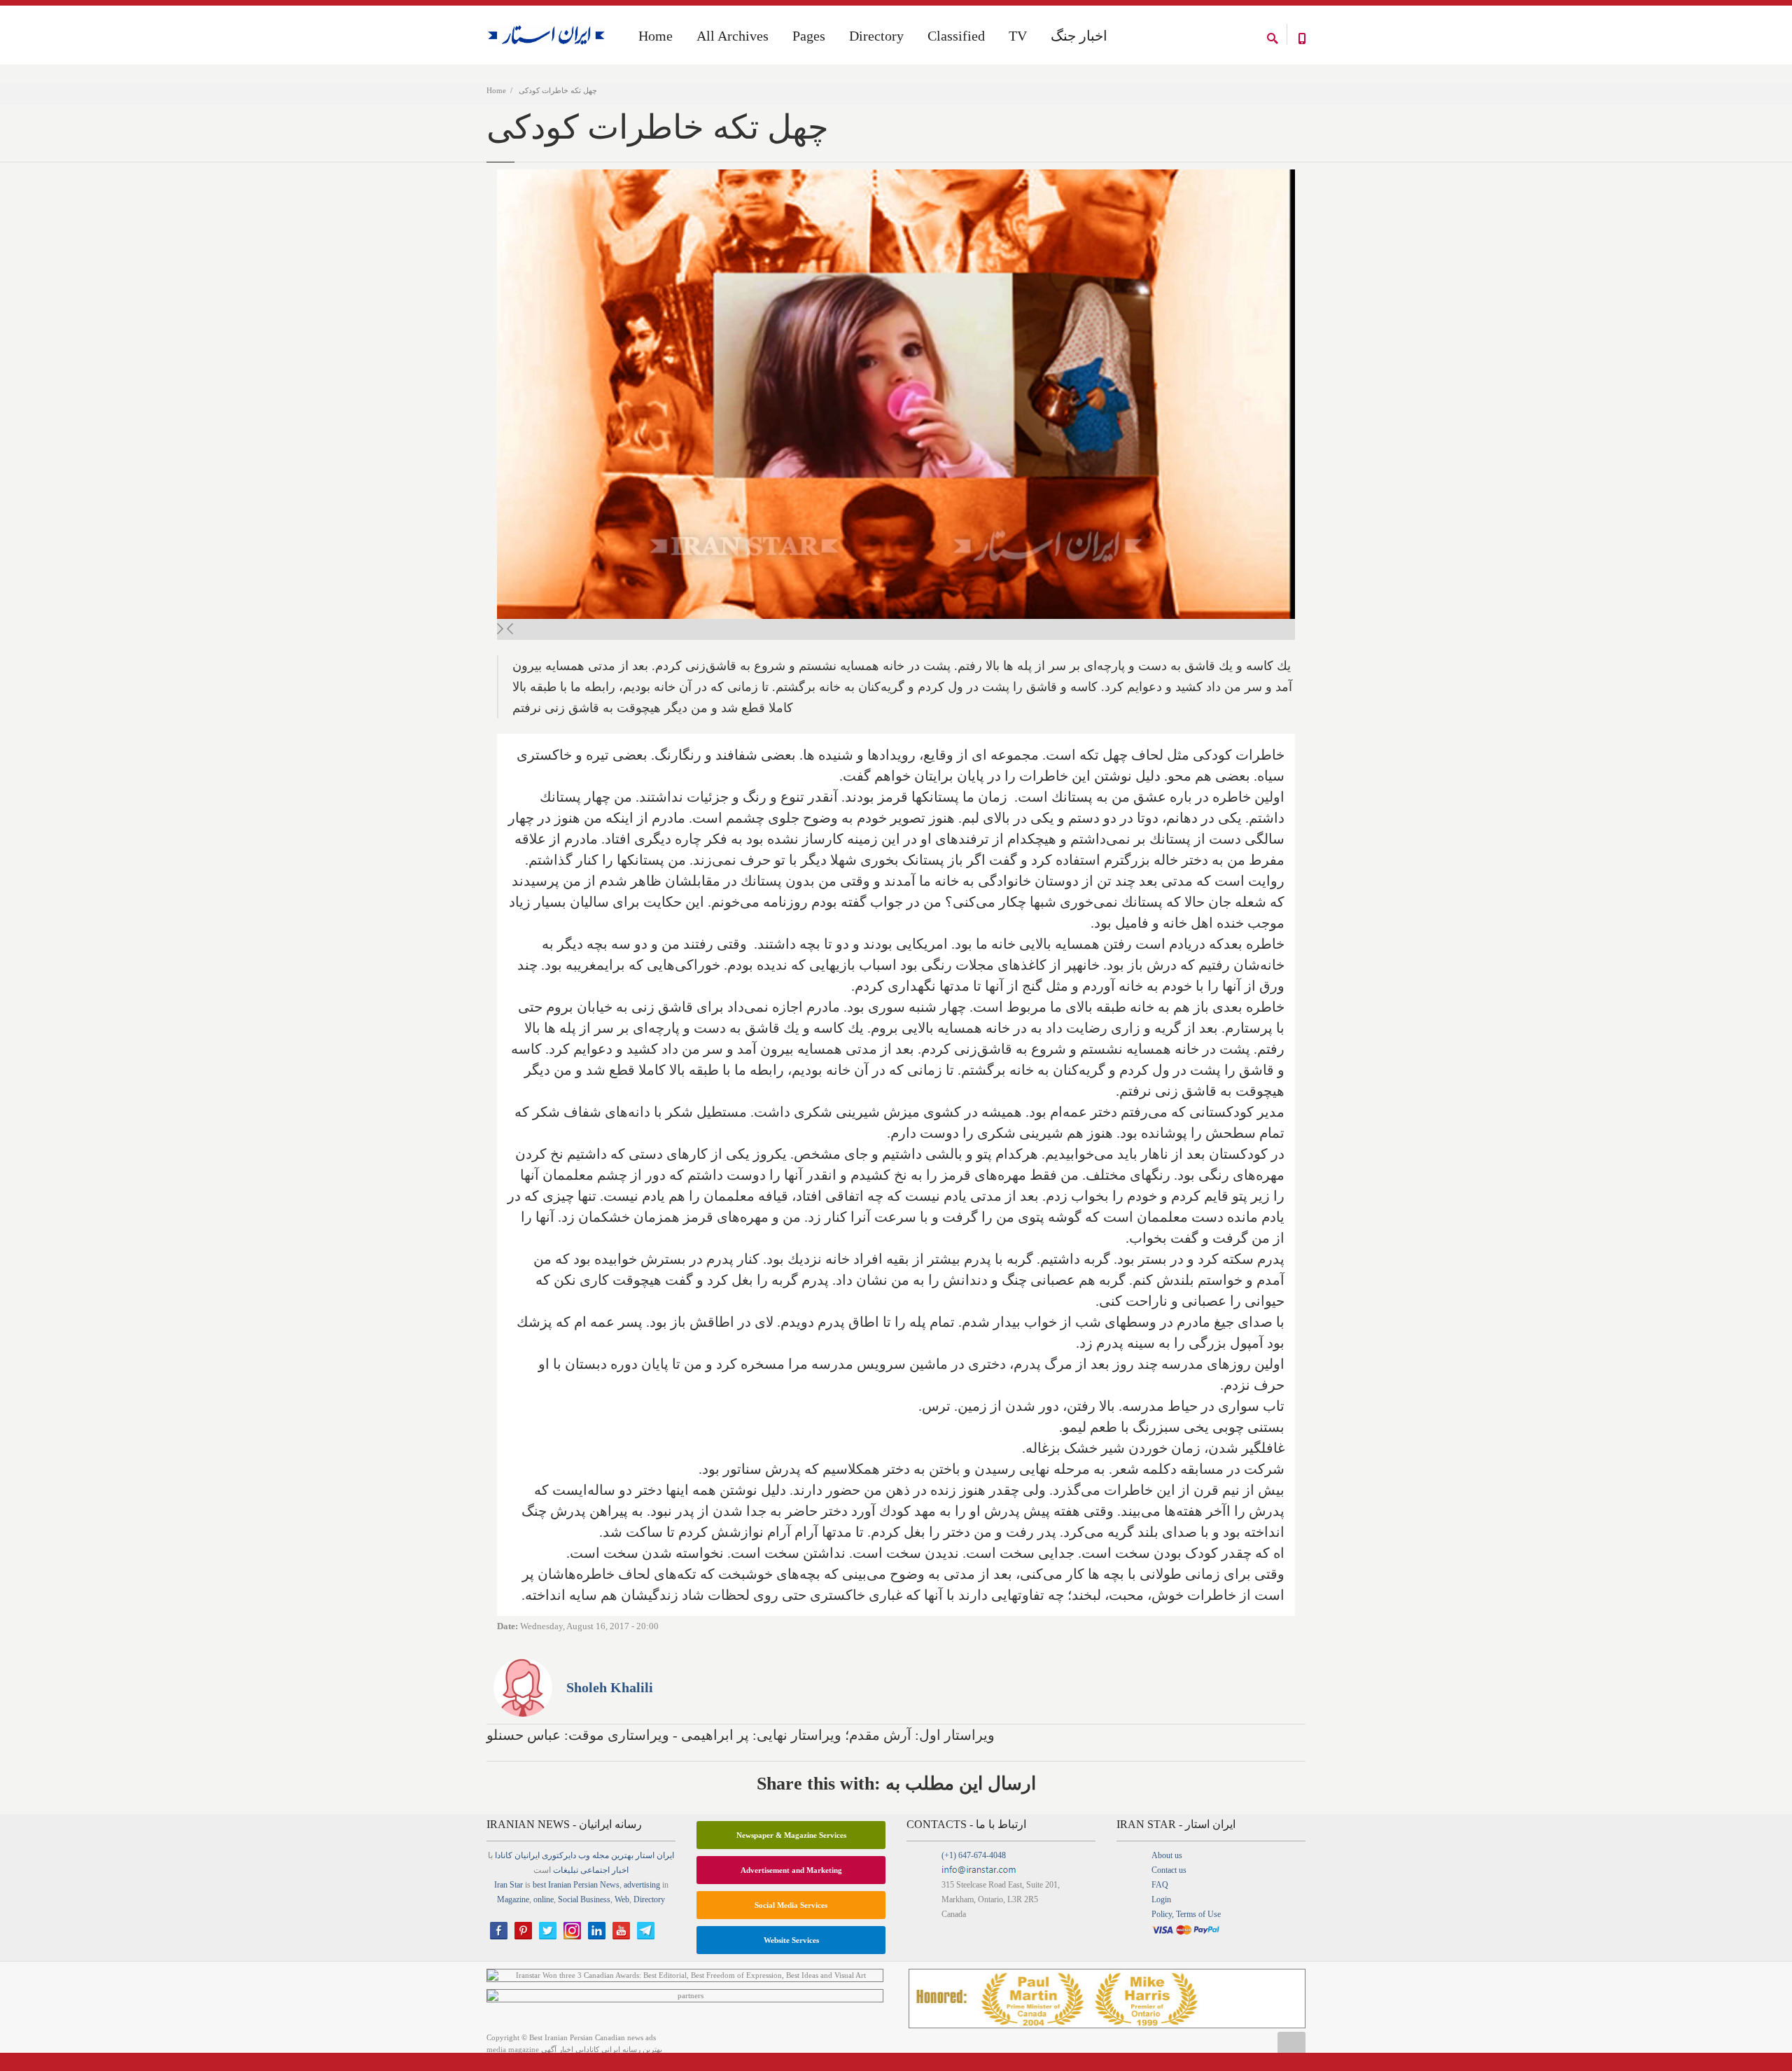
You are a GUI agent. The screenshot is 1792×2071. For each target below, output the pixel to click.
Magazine (513, 1899)
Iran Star (509, 1885)
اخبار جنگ (1079, 36)
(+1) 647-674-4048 (974, 1855)
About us (1167, 1855)
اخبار (620, 1870)
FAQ (1160, 1885)
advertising (642, 1885)
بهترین (622, 1855)
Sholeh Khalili (610, 1687)
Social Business (584, 1899)
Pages (809, 36)
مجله (601, 1855)
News (610, 1885)
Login (1161, 1899)
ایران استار (655, 1855)
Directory (876, 36)
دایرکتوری (559, 1855)
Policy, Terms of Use (1186, 1914)
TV (1018, 36)
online (544, 1899)
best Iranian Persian (565, 1885)
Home (496, 90)
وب (584, 1855)
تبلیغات (566, 1870)
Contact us (1169, 1870)
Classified (956, 36)
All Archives (733, 36)
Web (622, 1899)
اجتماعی (595, 1870)
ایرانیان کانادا (517, 1855)
